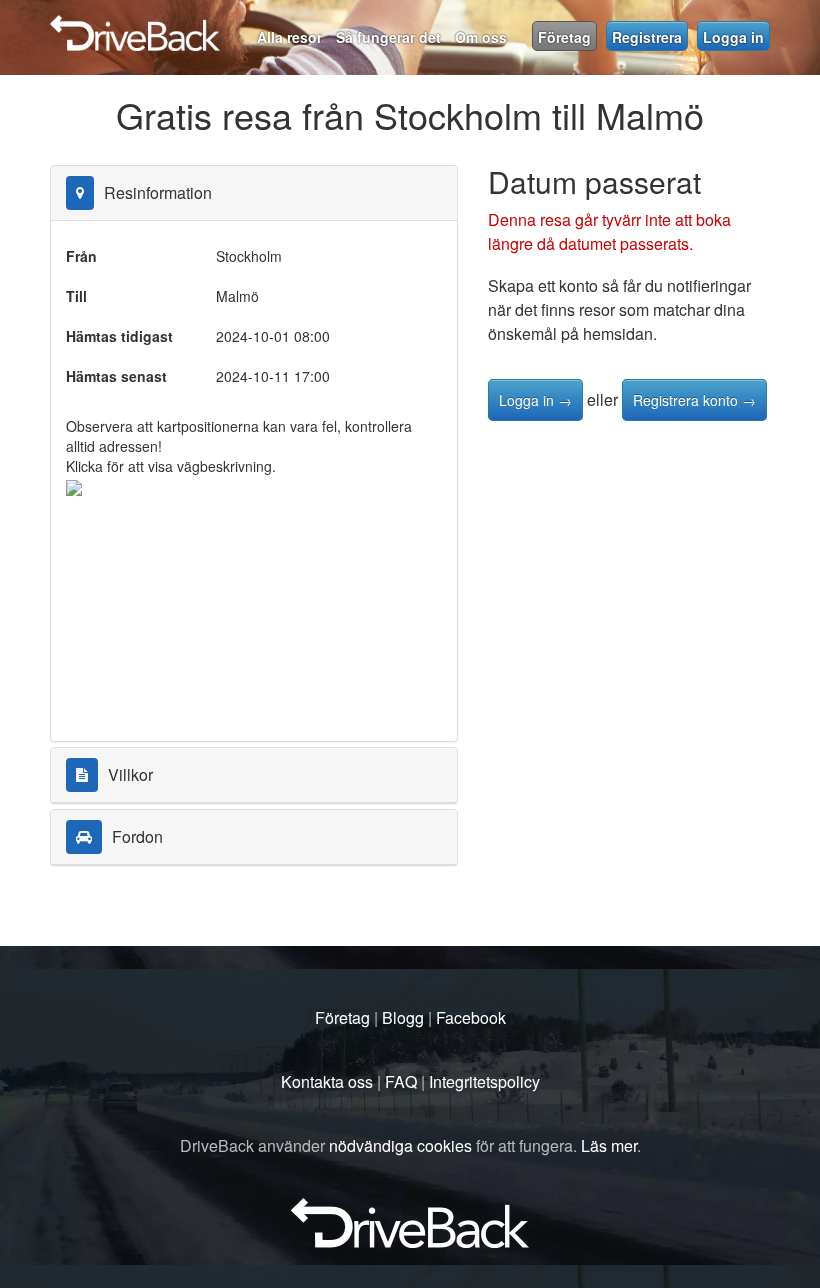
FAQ (401, 1081)
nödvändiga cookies (400, 1145)
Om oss (481, 37)
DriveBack (338, 25)
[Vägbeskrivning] (74, 486)
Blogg (403, 1017)
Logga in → (535, 400)
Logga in (733, 37)
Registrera (647, 37)
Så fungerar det (388, 37)
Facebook (471, 1017)
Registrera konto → (694, 400)
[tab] (254, 193)
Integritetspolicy (484, 1081)
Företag (564, 37)
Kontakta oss (327, 1081)
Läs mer (609, 1145)
